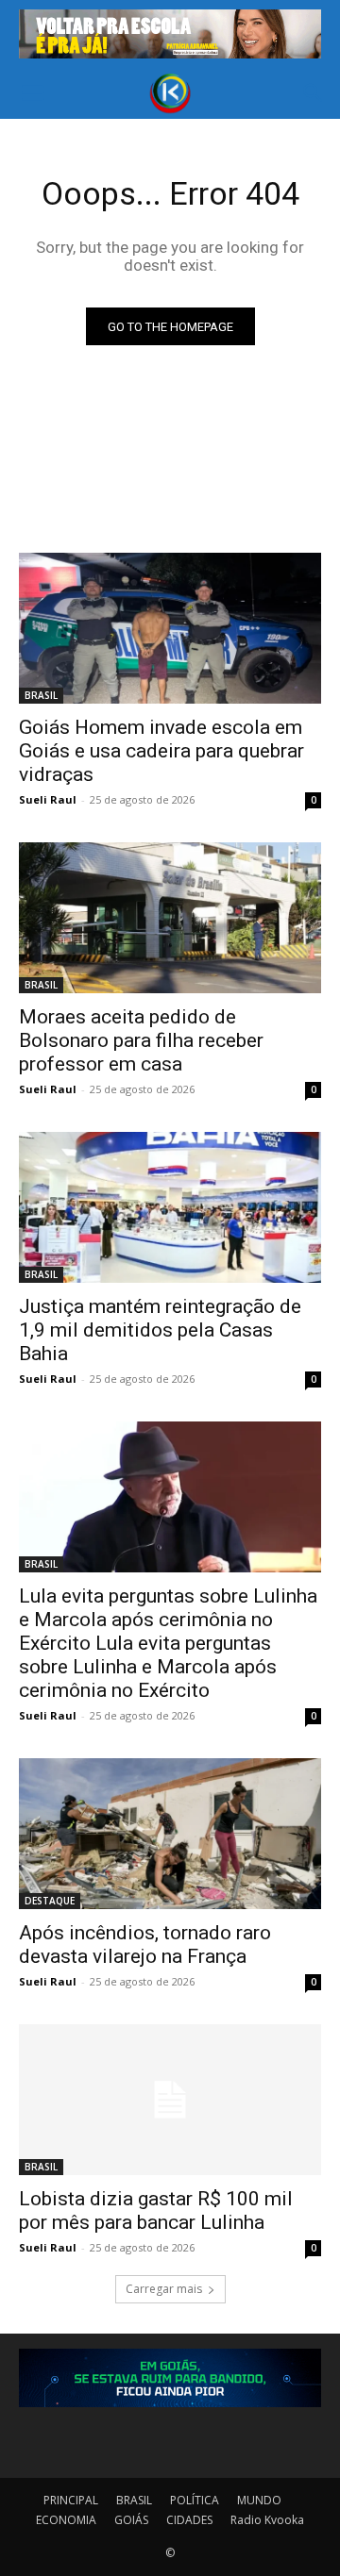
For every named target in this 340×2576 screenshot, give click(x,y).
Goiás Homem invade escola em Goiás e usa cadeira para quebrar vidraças (161, 751)
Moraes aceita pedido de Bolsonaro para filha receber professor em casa (141, 1040)
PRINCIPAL (71, 2500)
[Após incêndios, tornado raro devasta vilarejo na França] (170, 1834)
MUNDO (259, 2500)
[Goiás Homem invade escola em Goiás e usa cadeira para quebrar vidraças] (170, 628)
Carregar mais (164, 2289)
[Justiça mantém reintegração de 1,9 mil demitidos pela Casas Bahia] (170, 1207)
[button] (32, 93)
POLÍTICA (195, 2500)
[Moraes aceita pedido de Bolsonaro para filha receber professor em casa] (170, 918)
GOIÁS (131, 2520)
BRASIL (41, 695)
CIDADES (189, 2520)
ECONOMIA (66, 2520)
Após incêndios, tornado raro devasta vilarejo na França (145, 1944)
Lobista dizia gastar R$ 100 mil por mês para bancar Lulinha (156, 2210)
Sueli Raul (48, 799)
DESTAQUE (50, 1901)
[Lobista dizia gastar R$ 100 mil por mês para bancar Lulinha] (170, 2100)
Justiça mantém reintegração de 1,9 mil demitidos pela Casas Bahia (160, 1330)
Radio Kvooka (267, 2520)
